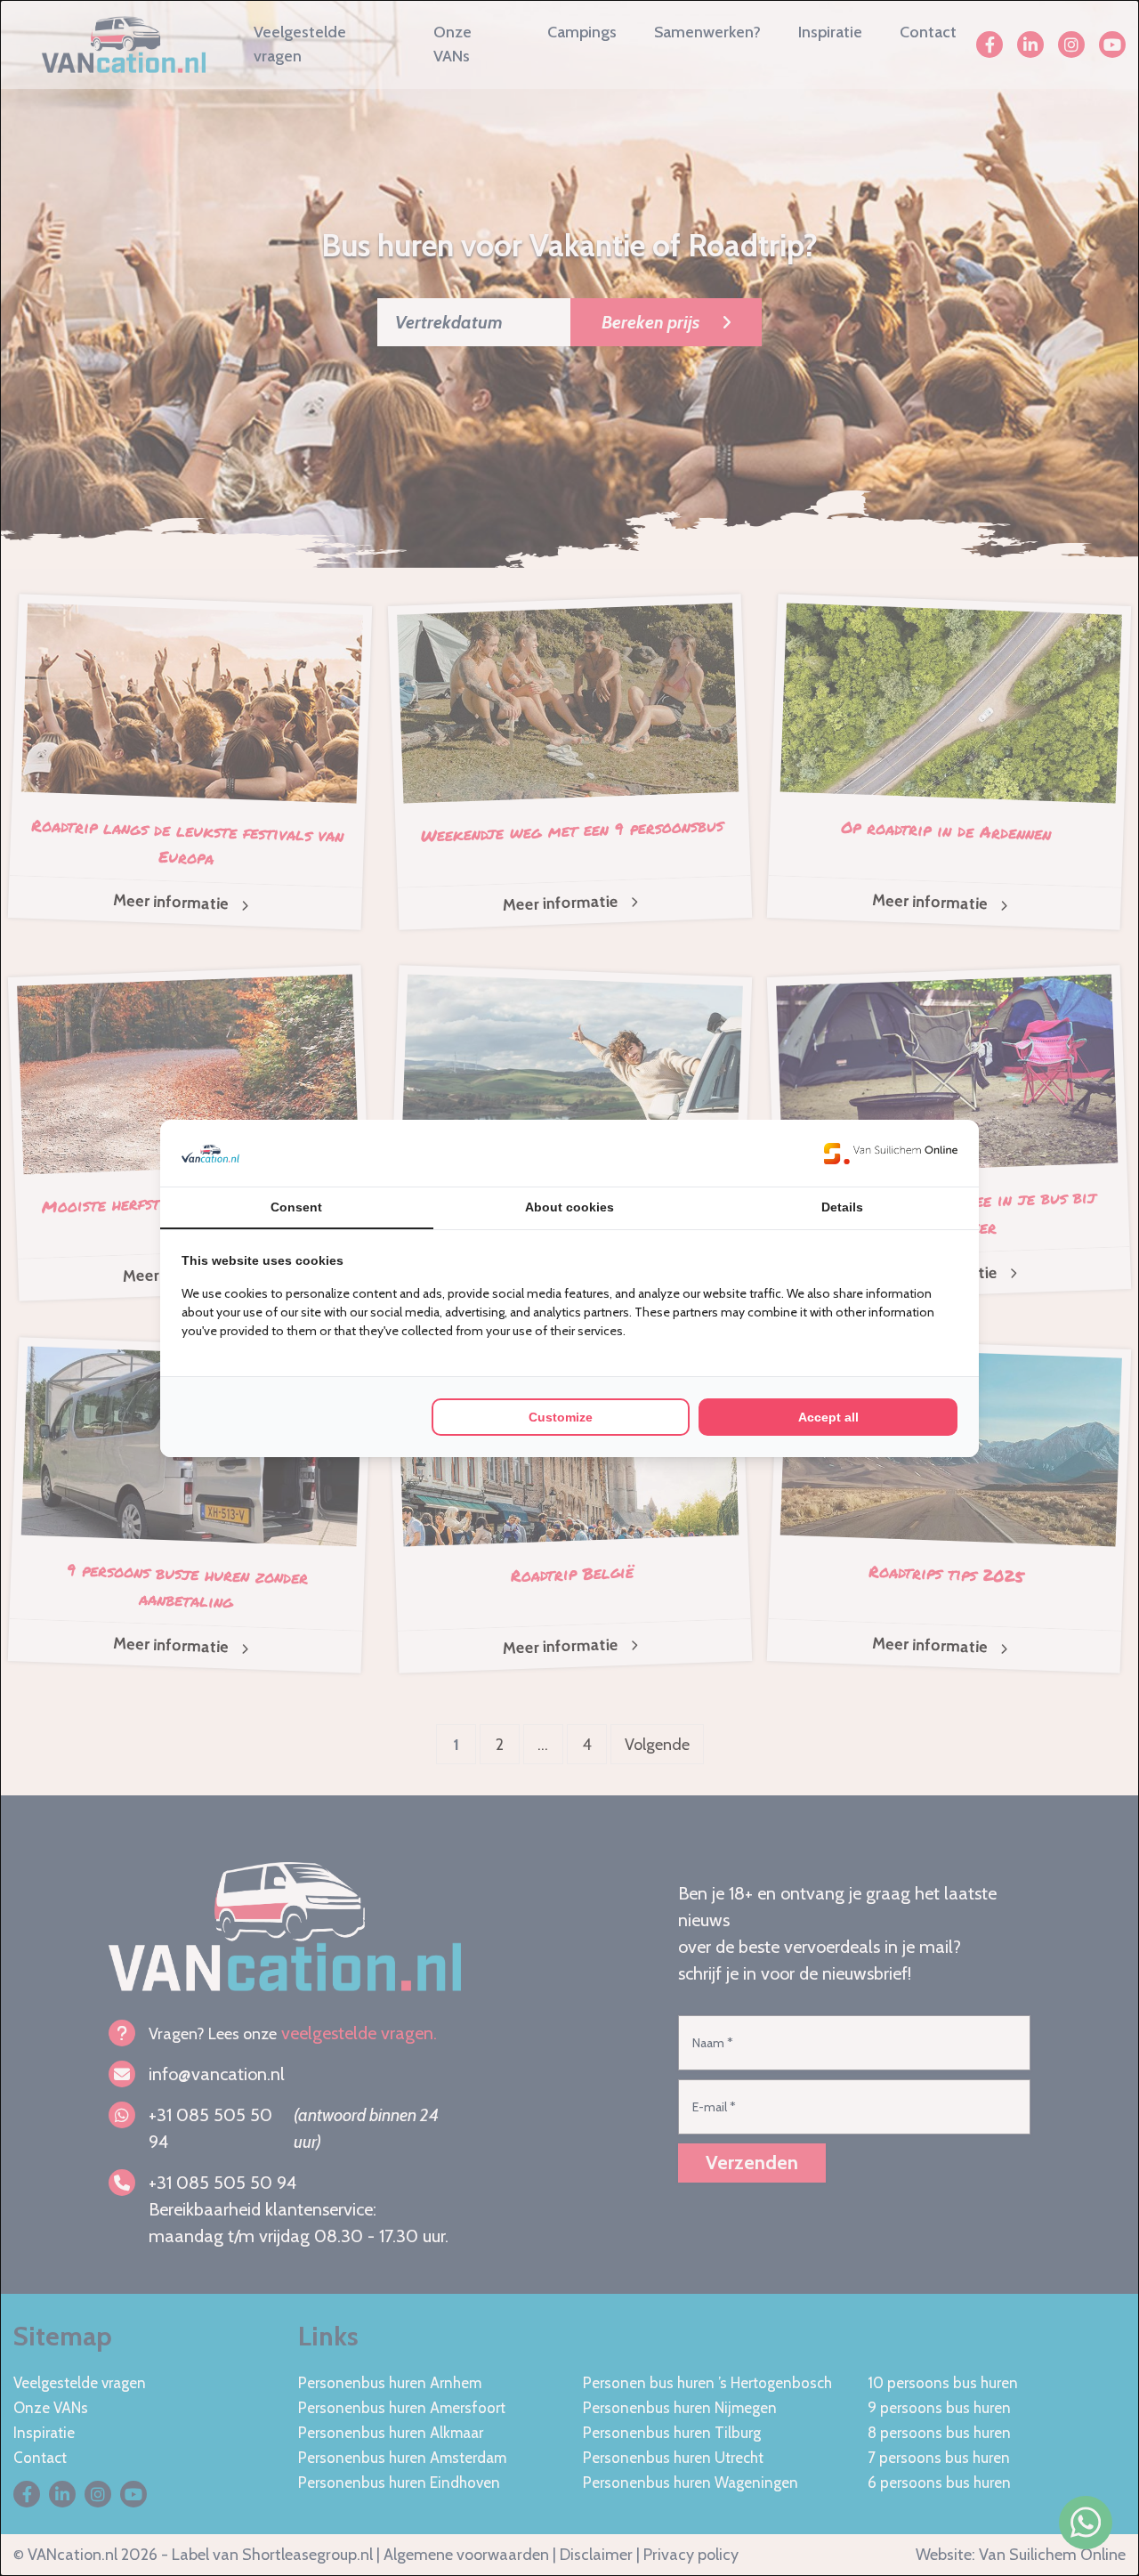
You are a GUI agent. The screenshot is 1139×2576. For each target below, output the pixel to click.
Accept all (828, 1417)
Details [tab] (842, 1207)
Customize (561, 1417)
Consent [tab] (296, 1207)
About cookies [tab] (569, 1207)
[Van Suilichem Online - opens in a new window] (891, 1153)
